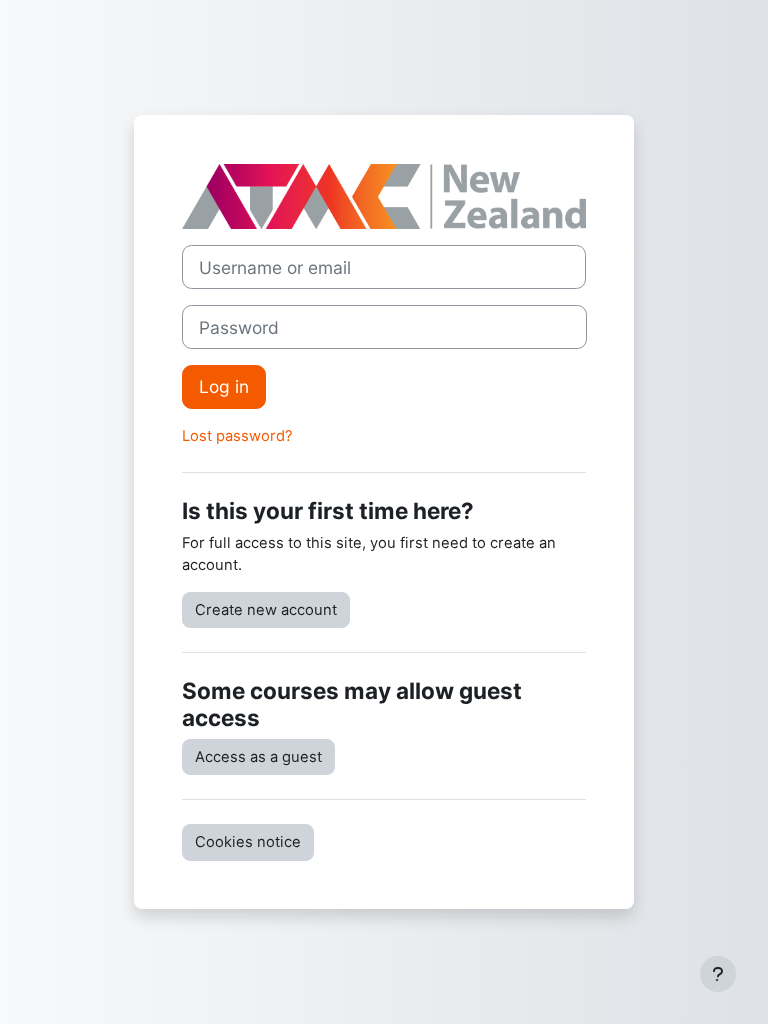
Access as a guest (258, 757)
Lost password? (237, 436)
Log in (224, 386)
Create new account (266, 610)
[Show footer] (718, 974)
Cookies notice (248, 842)
